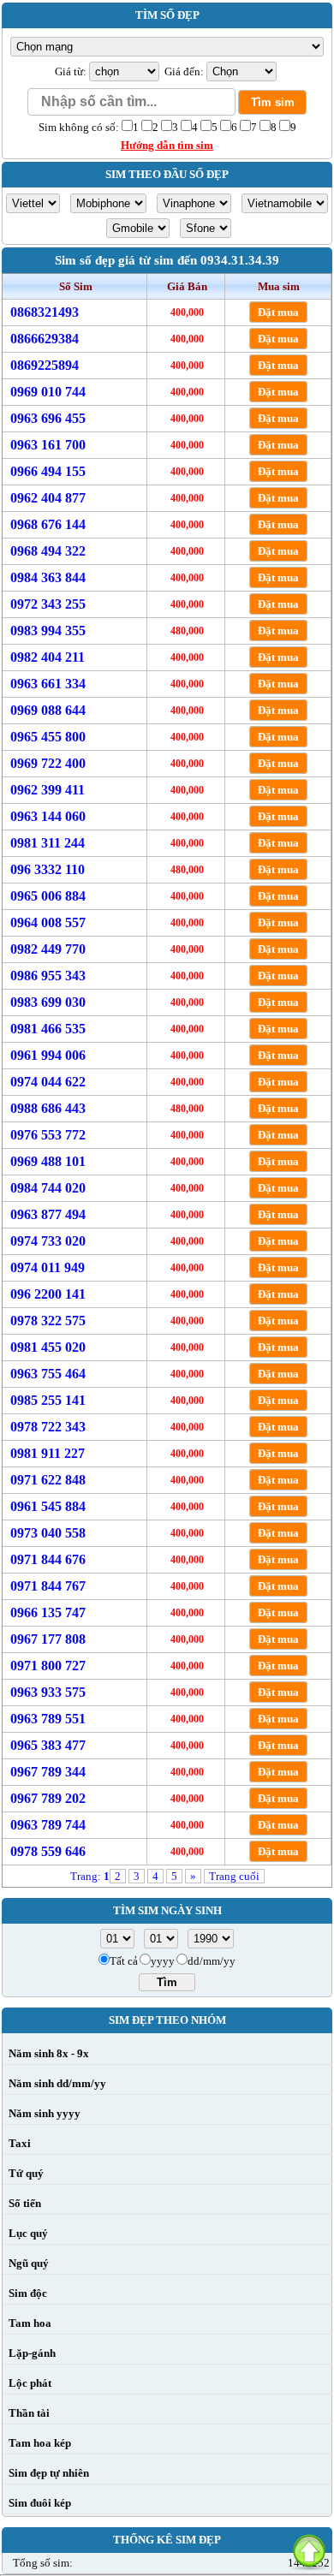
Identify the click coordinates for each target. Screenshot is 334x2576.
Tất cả (124, 1961)
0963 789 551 (48, 1719)
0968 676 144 (48, 524)
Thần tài (29, 2413)
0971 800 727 (48, 1666)
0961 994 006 (48, 1055)
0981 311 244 (48, 843)
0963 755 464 (48, 1374)
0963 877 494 (48, 1214)
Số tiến (25, 2203)
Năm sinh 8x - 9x (49, 2053)
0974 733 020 (48, 1241)
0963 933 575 (48, 1692)
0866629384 (45, 339)
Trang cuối (234, 1876)
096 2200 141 (48, 1294)
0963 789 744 (48, 1825)
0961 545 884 (48, 1506)
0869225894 (45, 365)
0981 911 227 (48, 1453)
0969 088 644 (48, 710)
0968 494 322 (48, 551)
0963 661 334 (48, 684)
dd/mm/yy (212, 1961)
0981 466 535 (48, 1029)
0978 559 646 (48, 1851)
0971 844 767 (48, 1586)
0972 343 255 (48, 604)
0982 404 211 (48, 657)
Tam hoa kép (40, 2443)
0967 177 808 (48, 1639)
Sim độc (28, 2293)
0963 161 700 (48, 445)
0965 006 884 (48, 896)
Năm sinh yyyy (45, 2113)
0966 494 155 (48, 471)
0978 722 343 (48, 1427)
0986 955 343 (48, 976)
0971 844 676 (48, 1559)
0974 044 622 (48, 1082)
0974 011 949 (48, 1267)
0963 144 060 (48, 816)
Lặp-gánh (32, 2353)
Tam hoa (30, 2323)
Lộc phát (30, 2383)
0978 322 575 (48, 1321)
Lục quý (28, 2233)
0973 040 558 (48, 1533)
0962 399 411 (48, 790)
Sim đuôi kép (40, 2503)
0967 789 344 (48, 1772)
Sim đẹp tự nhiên (49, 2473)
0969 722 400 (48, 763)
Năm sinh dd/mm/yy (57, 2083)
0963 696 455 (48, 418)
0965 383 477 (48, 1745)
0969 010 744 (48, 392)
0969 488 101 (48, 1161)
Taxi (20, 2143)
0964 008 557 (48, 922)
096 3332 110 (48, 869)
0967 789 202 (48, 1798)
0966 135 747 (48, 1612)
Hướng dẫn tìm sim (167, 145)
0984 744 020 (48, 1188)
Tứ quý (26, 2173)
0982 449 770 (48, 949)
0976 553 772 (48, 1135)
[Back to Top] (309, 2551)
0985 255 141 (48, 1400)
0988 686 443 (48, 1108)
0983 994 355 (48, 631)
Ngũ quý (29, 2263)
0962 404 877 (48, 498)
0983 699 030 (48, 1002)
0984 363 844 (48, 577)
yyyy (163, 1961)
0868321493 (45, 312)
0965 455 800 (48, 737)
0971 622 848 (48, 1480)
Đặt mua (278, 312)
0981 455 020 (48, 1347)
